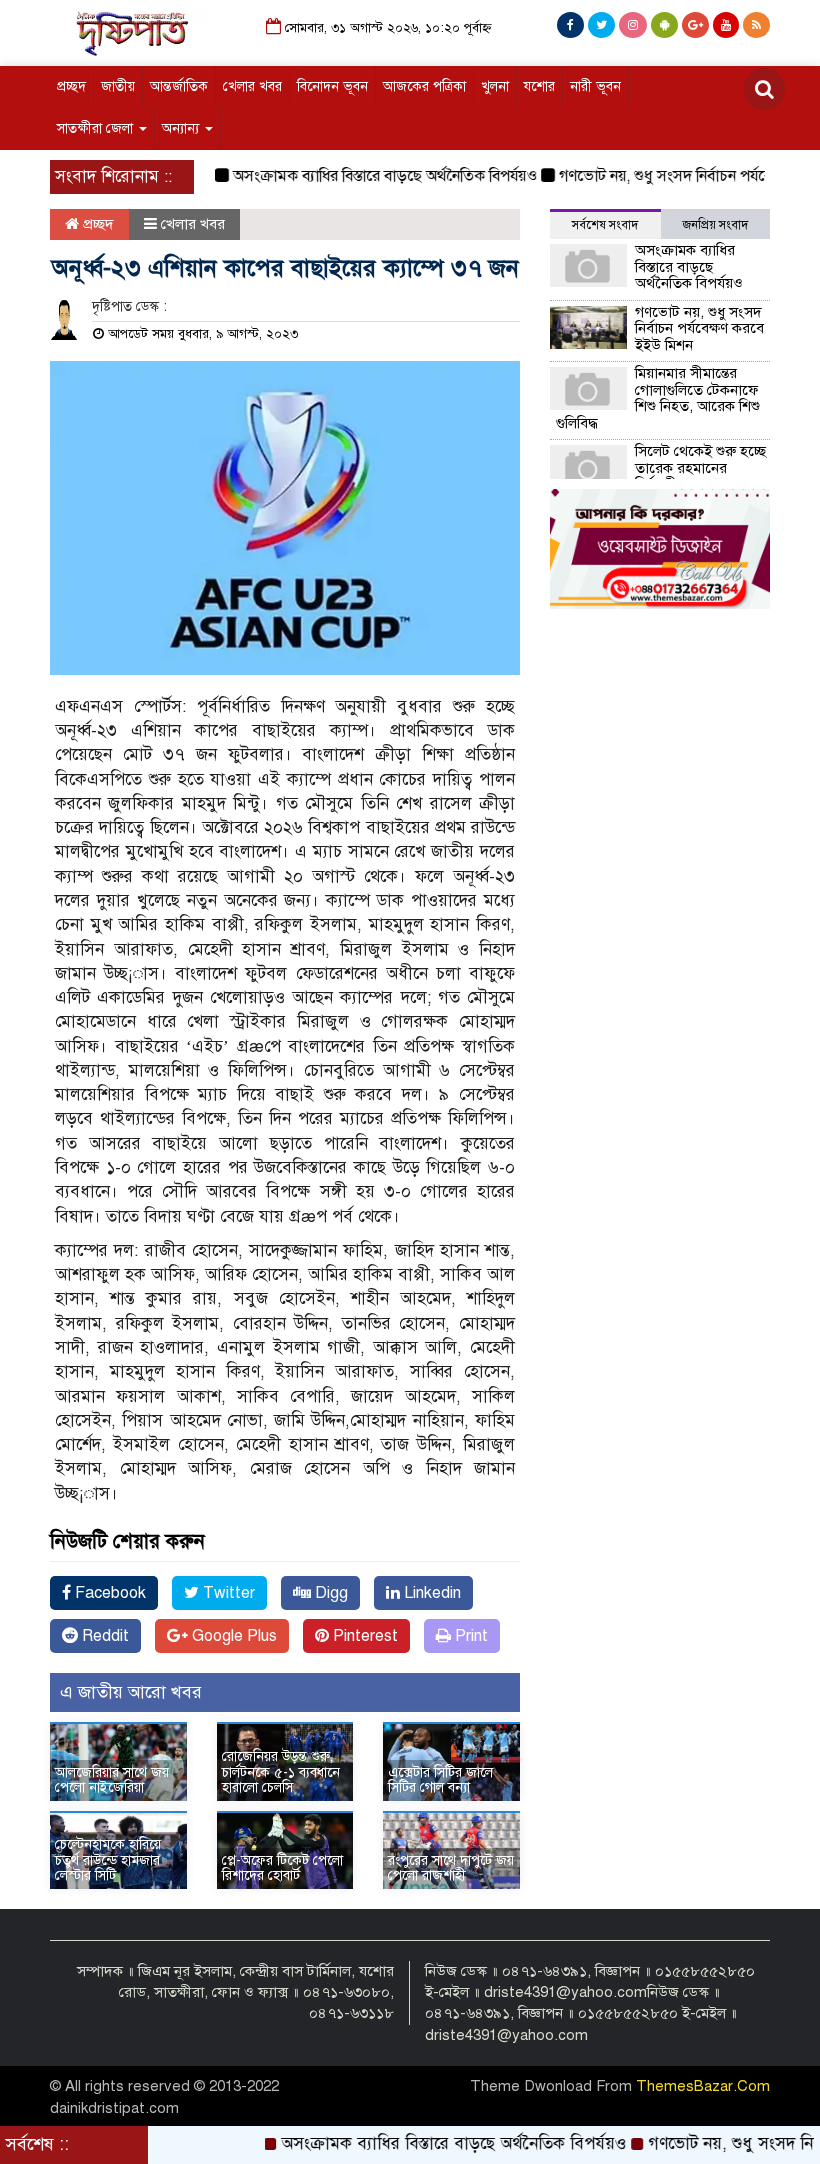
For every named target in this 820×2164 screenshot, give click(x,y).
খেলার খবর (252, 86)
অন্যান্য (182, 128)
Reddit (103, 1636)
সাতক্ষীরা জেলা (97, 128)
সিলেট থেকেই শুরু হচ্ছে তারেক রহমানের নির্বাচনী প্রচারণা (700, 467)
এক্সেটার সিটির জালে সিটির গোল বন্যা (440, 1780)
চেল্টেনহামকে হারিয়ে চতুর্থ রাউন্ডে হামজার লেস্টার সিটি (108, 1860)
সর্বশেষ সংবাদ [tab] (605, 225)
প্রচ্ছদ (71, 86)
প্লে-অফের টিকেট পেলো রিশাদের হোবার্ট (282, 1868)
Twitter (227, 1593)
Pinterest (363, 1636)
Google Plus (232, 1636)
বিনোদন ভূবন (332, 86)
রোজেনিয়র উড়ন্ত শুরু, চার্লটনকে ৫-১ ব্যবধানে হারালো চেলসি (281, 1772)
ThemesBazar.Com (703, 2086)
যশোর (539, 86)
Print (469, 1636)
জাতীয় (118, 86)
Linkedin (430, 1593)
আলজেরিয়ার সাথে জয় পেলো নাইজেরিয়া (112, 1780)
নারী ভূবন (595, 86)
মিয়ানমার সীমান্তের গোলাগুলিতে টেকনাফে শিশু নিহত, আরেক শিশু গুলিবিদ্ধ (658, 398)
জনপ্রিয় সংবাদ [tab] (715, 225)
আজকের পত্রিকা (424, 86)
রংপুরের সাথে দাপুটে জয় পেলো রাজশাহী (451, 1868)
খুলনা (495, 86)
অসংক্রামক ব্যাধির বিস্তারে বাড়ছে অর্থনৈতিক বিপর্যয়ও (352, 176)
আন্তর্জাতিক (179, 86)
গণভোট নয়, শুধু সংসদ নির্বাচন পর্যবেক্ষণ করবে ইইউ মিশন (699, 328)
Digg (329, 1593)
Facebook (108, 1593)
